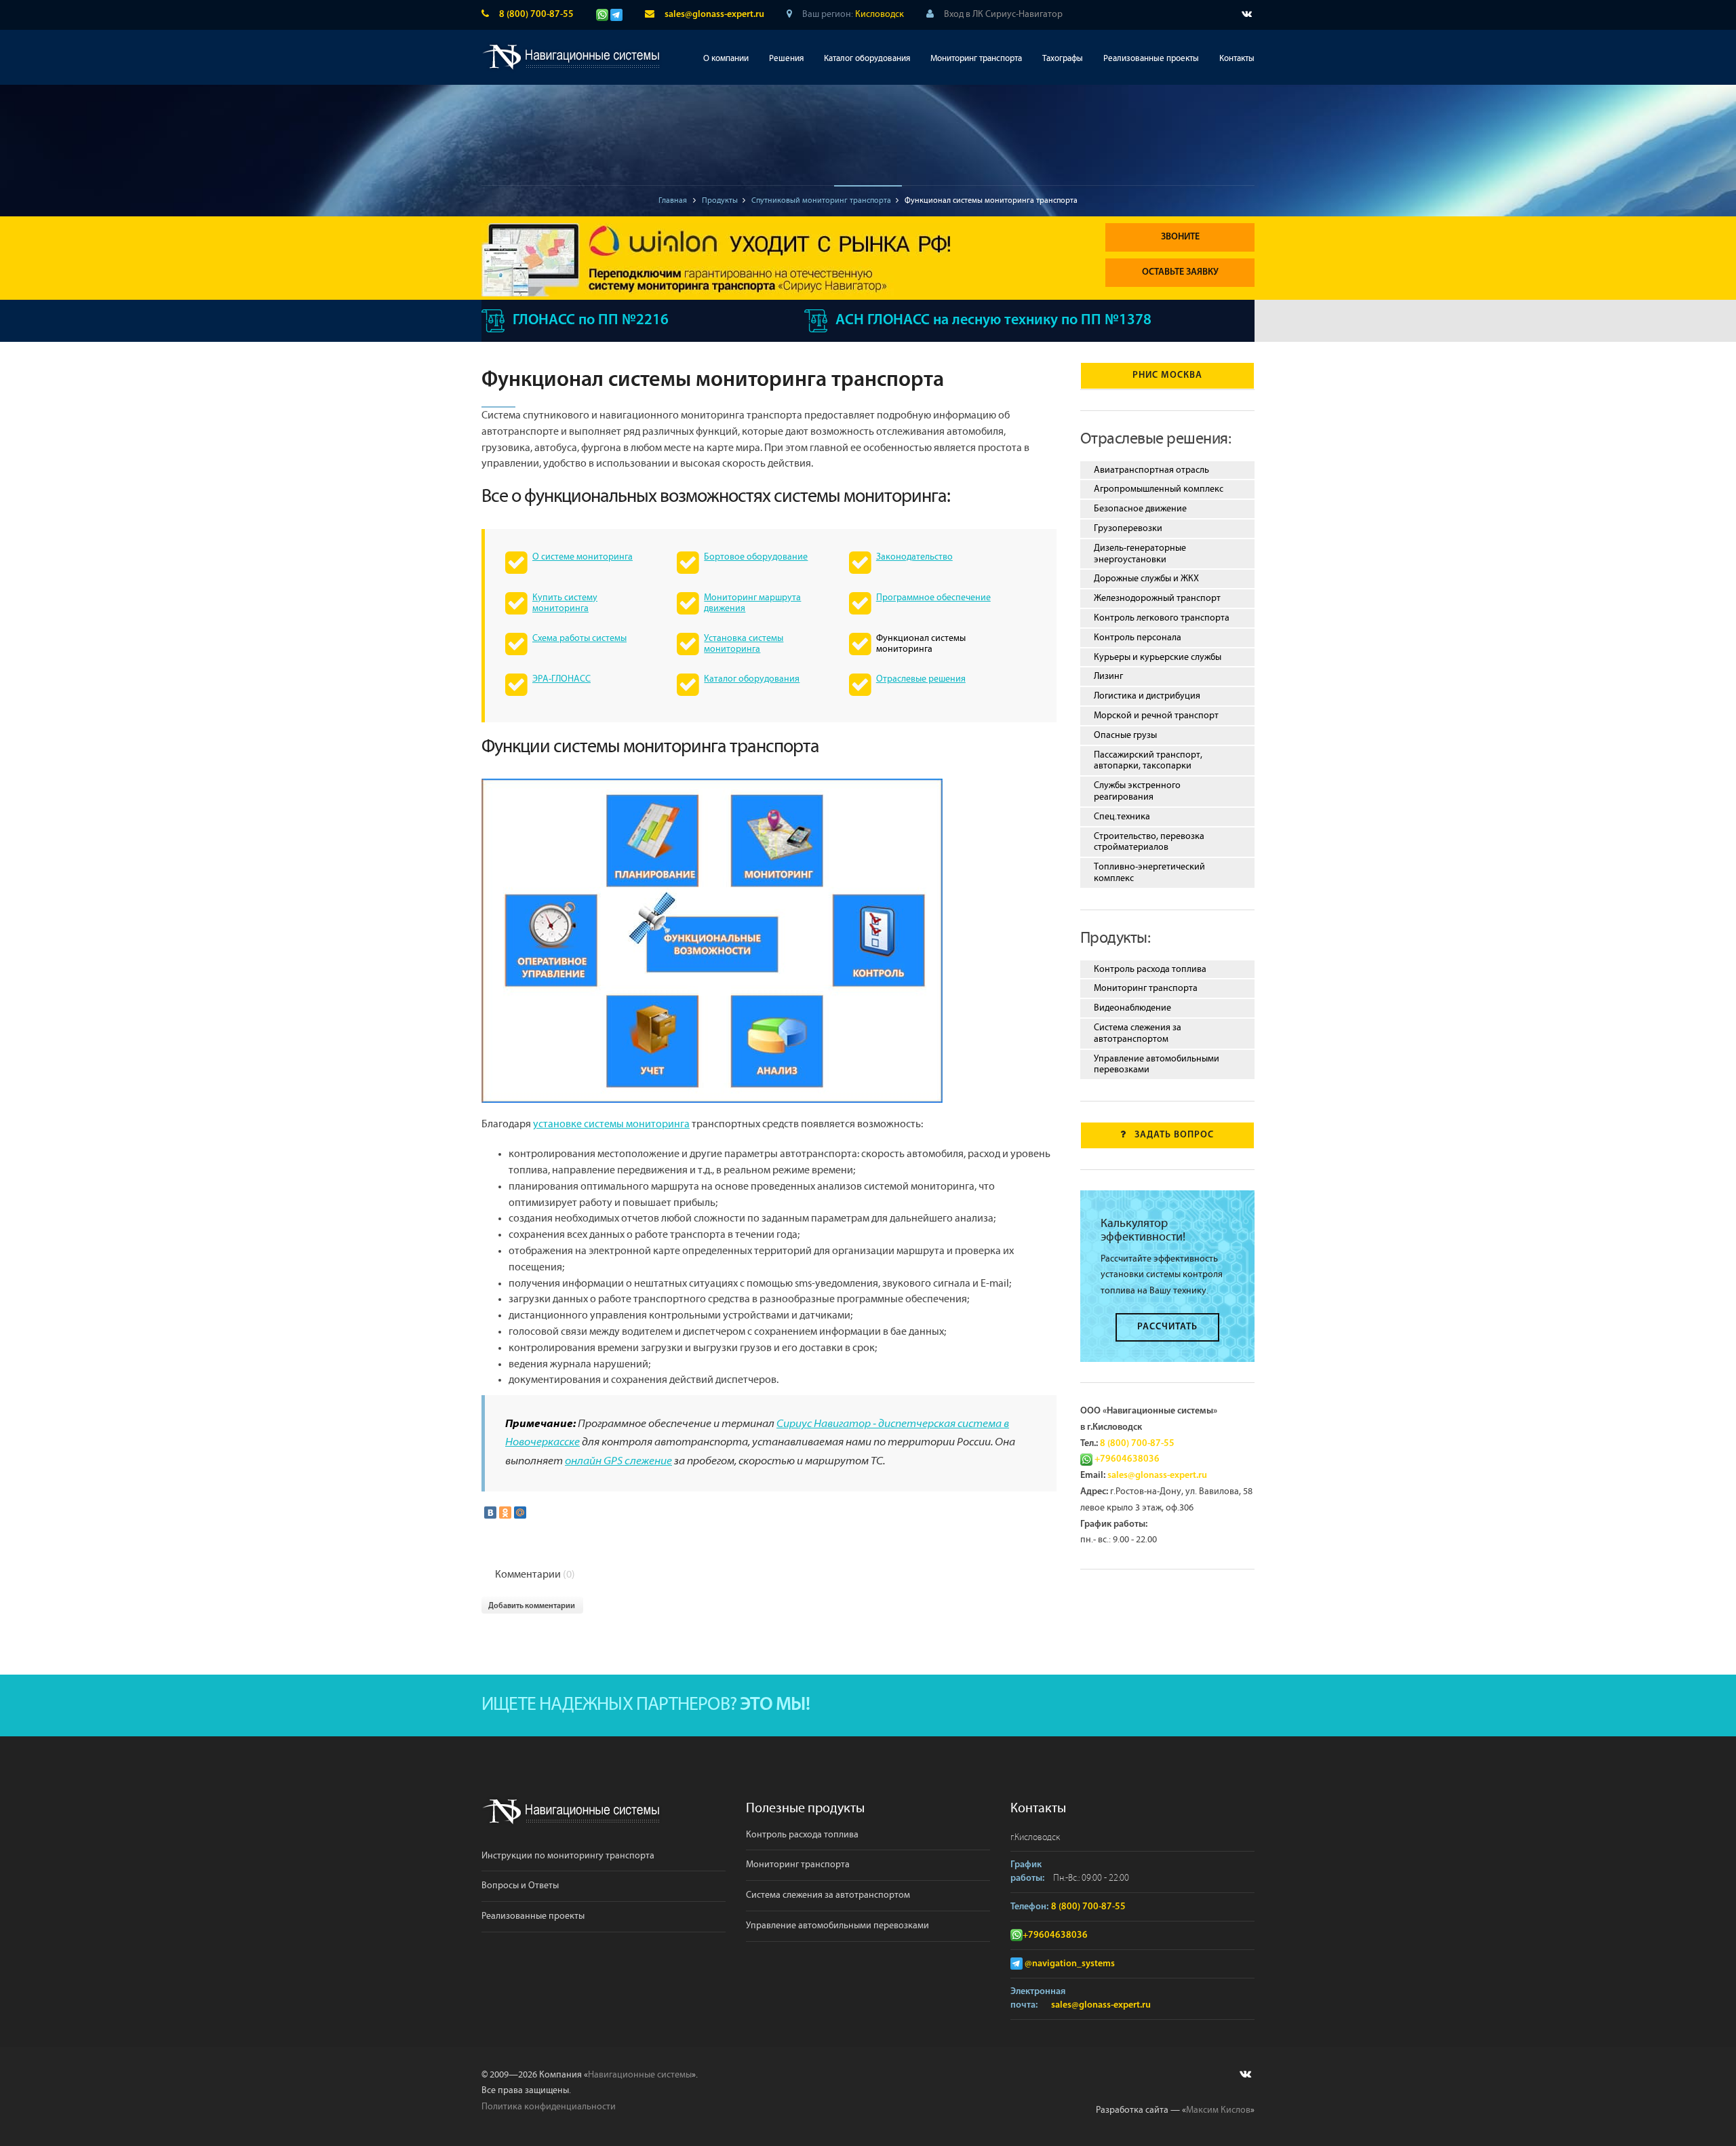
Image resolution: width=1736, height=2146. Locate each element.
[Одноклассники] (505, 1513)
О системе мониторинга (583, 557)
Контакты (1237, 59)
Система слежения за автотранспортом (1138, 1033)
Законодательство (914, 557)
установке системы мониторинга (611, 1124)
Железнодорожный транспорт (1157, 598)
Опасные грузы (1125, 735)
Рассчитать (1167, 1327)
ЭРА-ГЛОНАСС (561, 679)
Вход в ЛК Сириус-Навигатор (1003, 14)
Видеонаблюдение (1132, 1008)
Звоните (1180, 237)
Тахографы (1063, 59)
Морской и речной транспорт (1156, 716)
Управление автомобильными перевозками (1157, 1065)
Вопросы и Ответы (520, 1886)
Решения (786, 59)
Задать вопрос (1174, 1135)
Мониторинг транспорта (976, 59)
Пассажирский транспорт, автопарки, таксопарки (1148, 761)
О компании (726, 59)
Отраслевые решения (921, 679)
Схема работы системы (579, 638)
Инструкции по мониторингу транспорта (568, 1856)
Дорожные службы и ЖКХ (1146, 579)
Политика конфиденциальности (549, 2107)
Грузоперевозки (1128, 528)
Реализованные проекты (1151, 59)
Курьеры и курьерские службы (1158, 657)
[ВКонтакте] (490, 1513)
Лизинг (1108, 676)
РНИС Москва (1167, 375)
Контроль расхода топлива (1150, 969)
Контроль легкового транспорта (1162, 618)
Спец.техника (1122, 817)
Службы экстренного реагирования (1137, 791)
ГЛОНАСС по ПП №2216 (591, 320)
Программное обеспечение (933, 598)
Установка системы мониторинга (744, 644)
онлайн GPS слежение (618, 1462)
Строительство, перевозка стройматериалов (1149, 842)
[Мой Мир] (520, 1513)
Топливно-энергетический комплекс (1149, 873)
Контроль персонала (1138, 638)
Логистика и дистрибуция (1147, 696)
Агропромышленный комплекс (1159, 489)
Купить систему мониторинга (565, 603)
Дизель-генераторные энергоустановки (1140, 554)
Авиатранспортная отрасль (1151, 470)
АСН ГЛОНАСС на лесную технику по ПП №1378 (993, 320)
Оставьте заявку (1180, 272)
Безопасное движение (1140, 509)
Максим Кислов (1218, 2110)
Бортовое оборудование (756, 557)
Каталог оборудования (867, 59)
